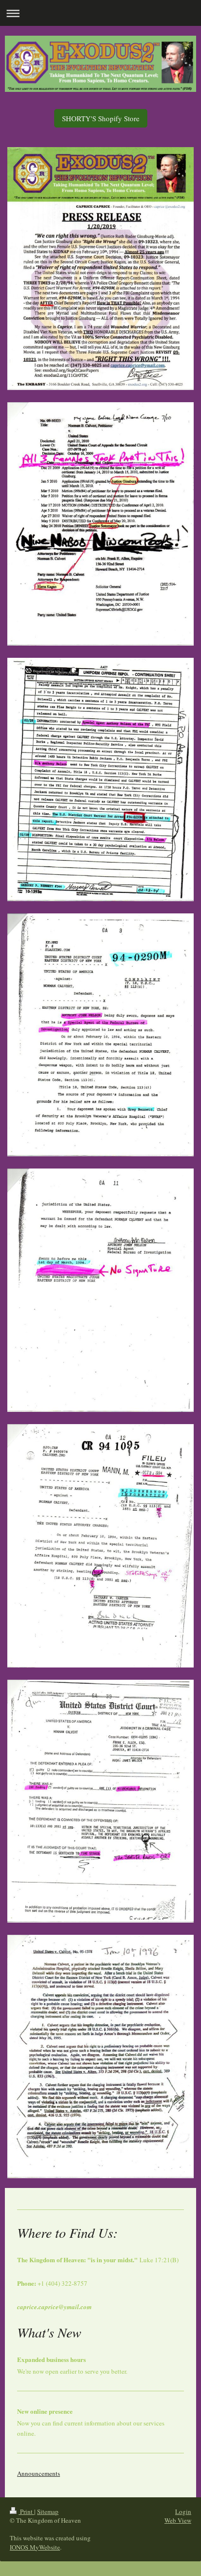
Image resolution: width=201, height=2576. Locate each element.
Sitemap (48, 2511)
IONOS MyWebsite (35, 2547)
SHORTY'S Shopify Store (101, 118)
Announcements (39, 2473)
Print (26, 2511)
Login (183, 2511)
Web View (178, 2520)
